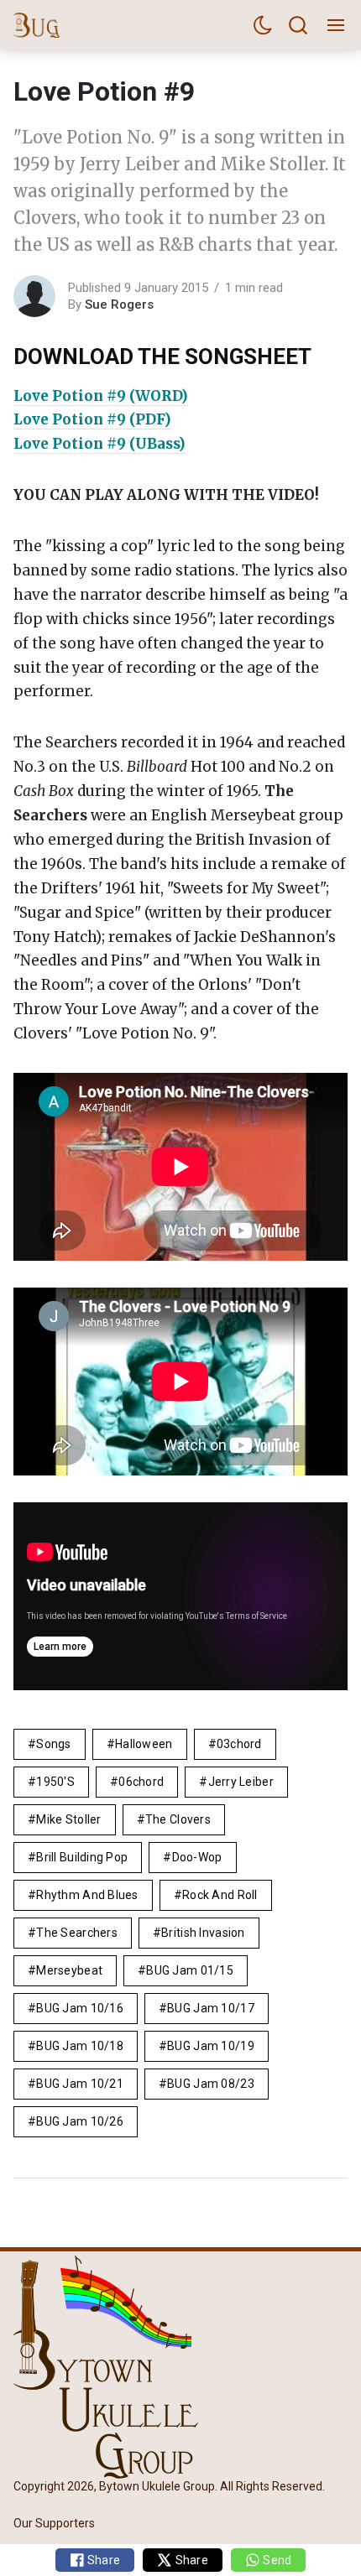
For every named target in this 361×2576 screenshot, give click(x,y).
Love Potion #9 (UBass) (99, 444)
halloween (144, 1744)
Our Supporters (54, 2524)
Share (103, 2560)
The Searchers (77, 1933)
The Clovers (178, 1819)
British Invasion (203, 1933)
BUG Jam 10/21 (80, 2084)
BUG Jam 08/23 (211, 2084)
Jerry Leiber (241, 1782)
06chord (141, 1782)
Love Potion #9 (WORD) (101, 396)
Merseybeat (69, 1970)
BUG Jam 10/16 (80, 2008)
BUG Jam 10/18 (80, 2046)
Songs (53, 1744)
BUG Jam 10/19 (211, 2046)
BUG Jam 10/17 (211, 2008)
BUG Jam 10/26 (80, 2121)
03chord (239, 1744)
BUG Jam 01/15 (190, 1970)
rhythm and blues (87, 1895)
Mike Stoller (68, 1819)
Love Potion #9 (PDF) (92, 419)
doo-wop (197, 1857)
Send (276, 2560)
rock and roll (220, 1895)
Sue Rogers (119, 304)
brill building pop (82, 1857)
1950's (55, 1782)
